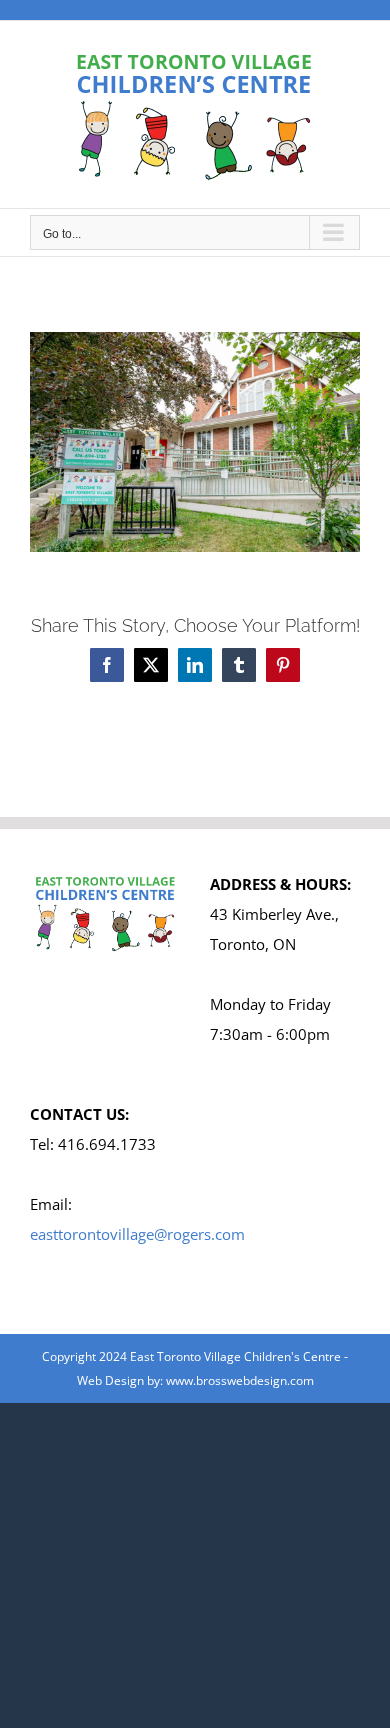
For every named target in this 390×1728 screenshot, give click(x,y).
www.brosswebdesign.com (240, 1380)
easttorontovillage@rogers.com (137, 1234)
